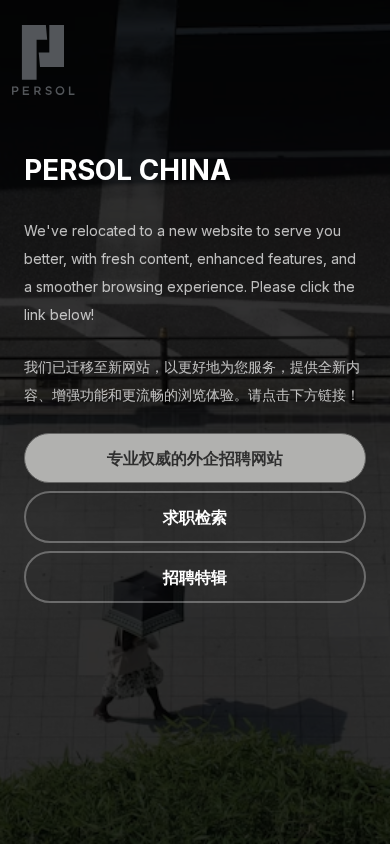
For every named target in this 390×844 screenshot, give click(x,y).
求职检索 (195, 517)
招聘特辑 (195, 577)
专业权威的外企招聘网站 (195, 458)
